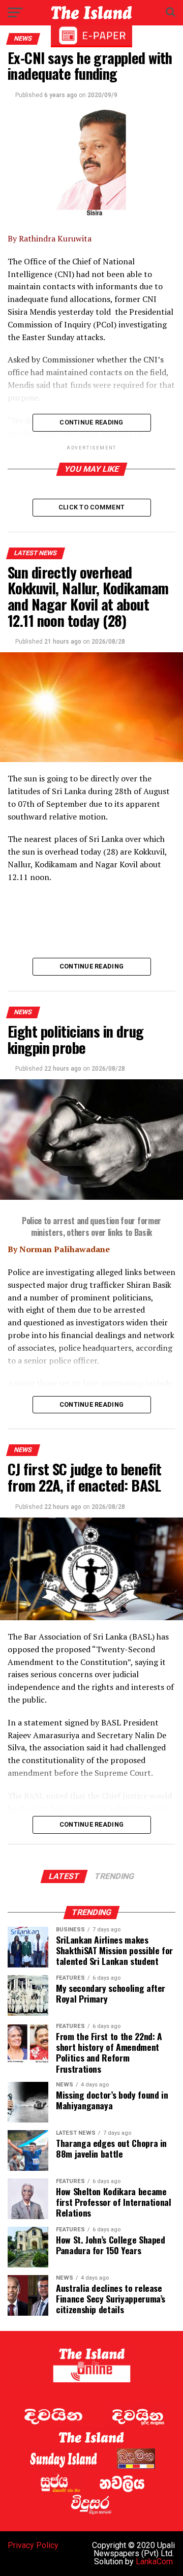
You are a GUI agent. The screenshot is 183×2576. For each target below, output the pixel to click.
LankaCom (154, 2562)
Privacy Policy (33, 2545)
